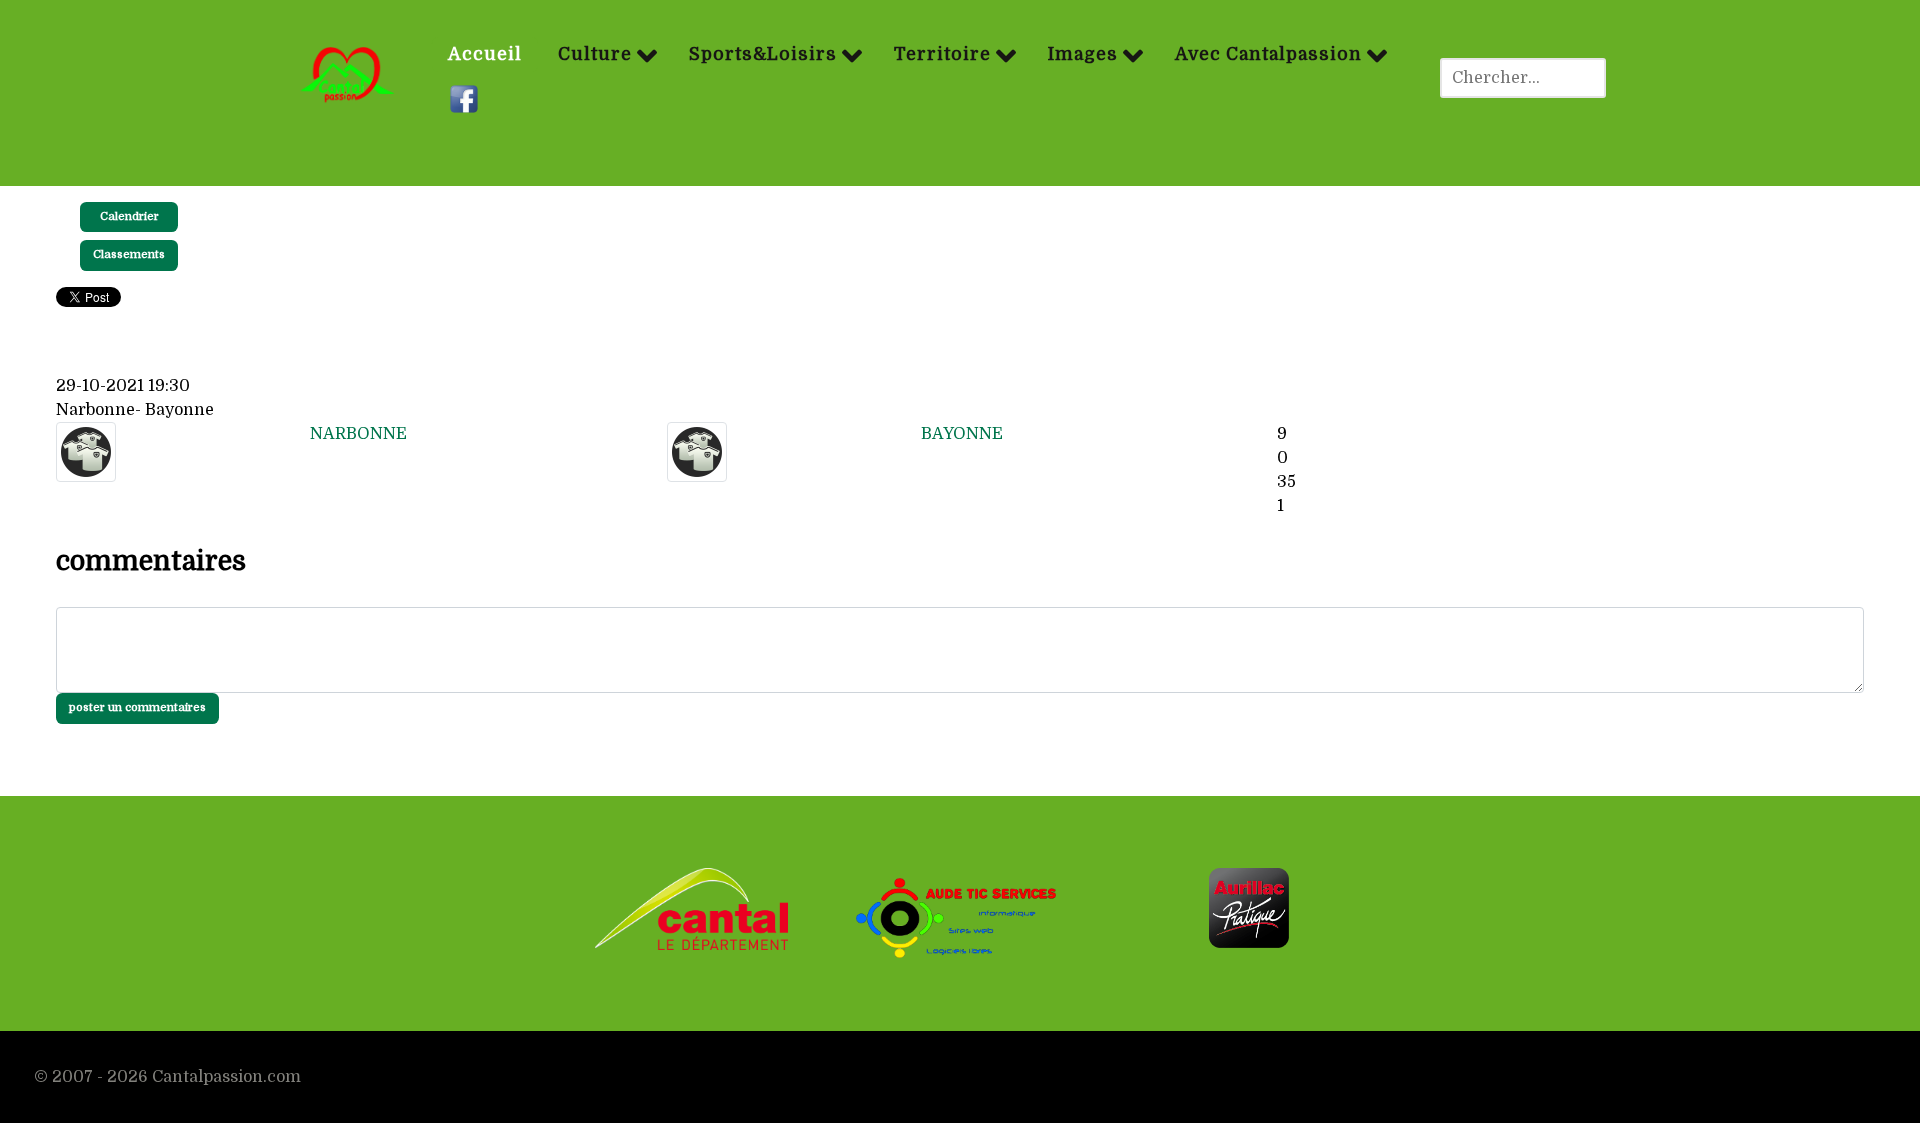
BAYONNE (962, 434)
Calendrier (129, 216)
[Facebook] (466, 100)
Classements (129, 254)
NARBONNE (358, 434)
